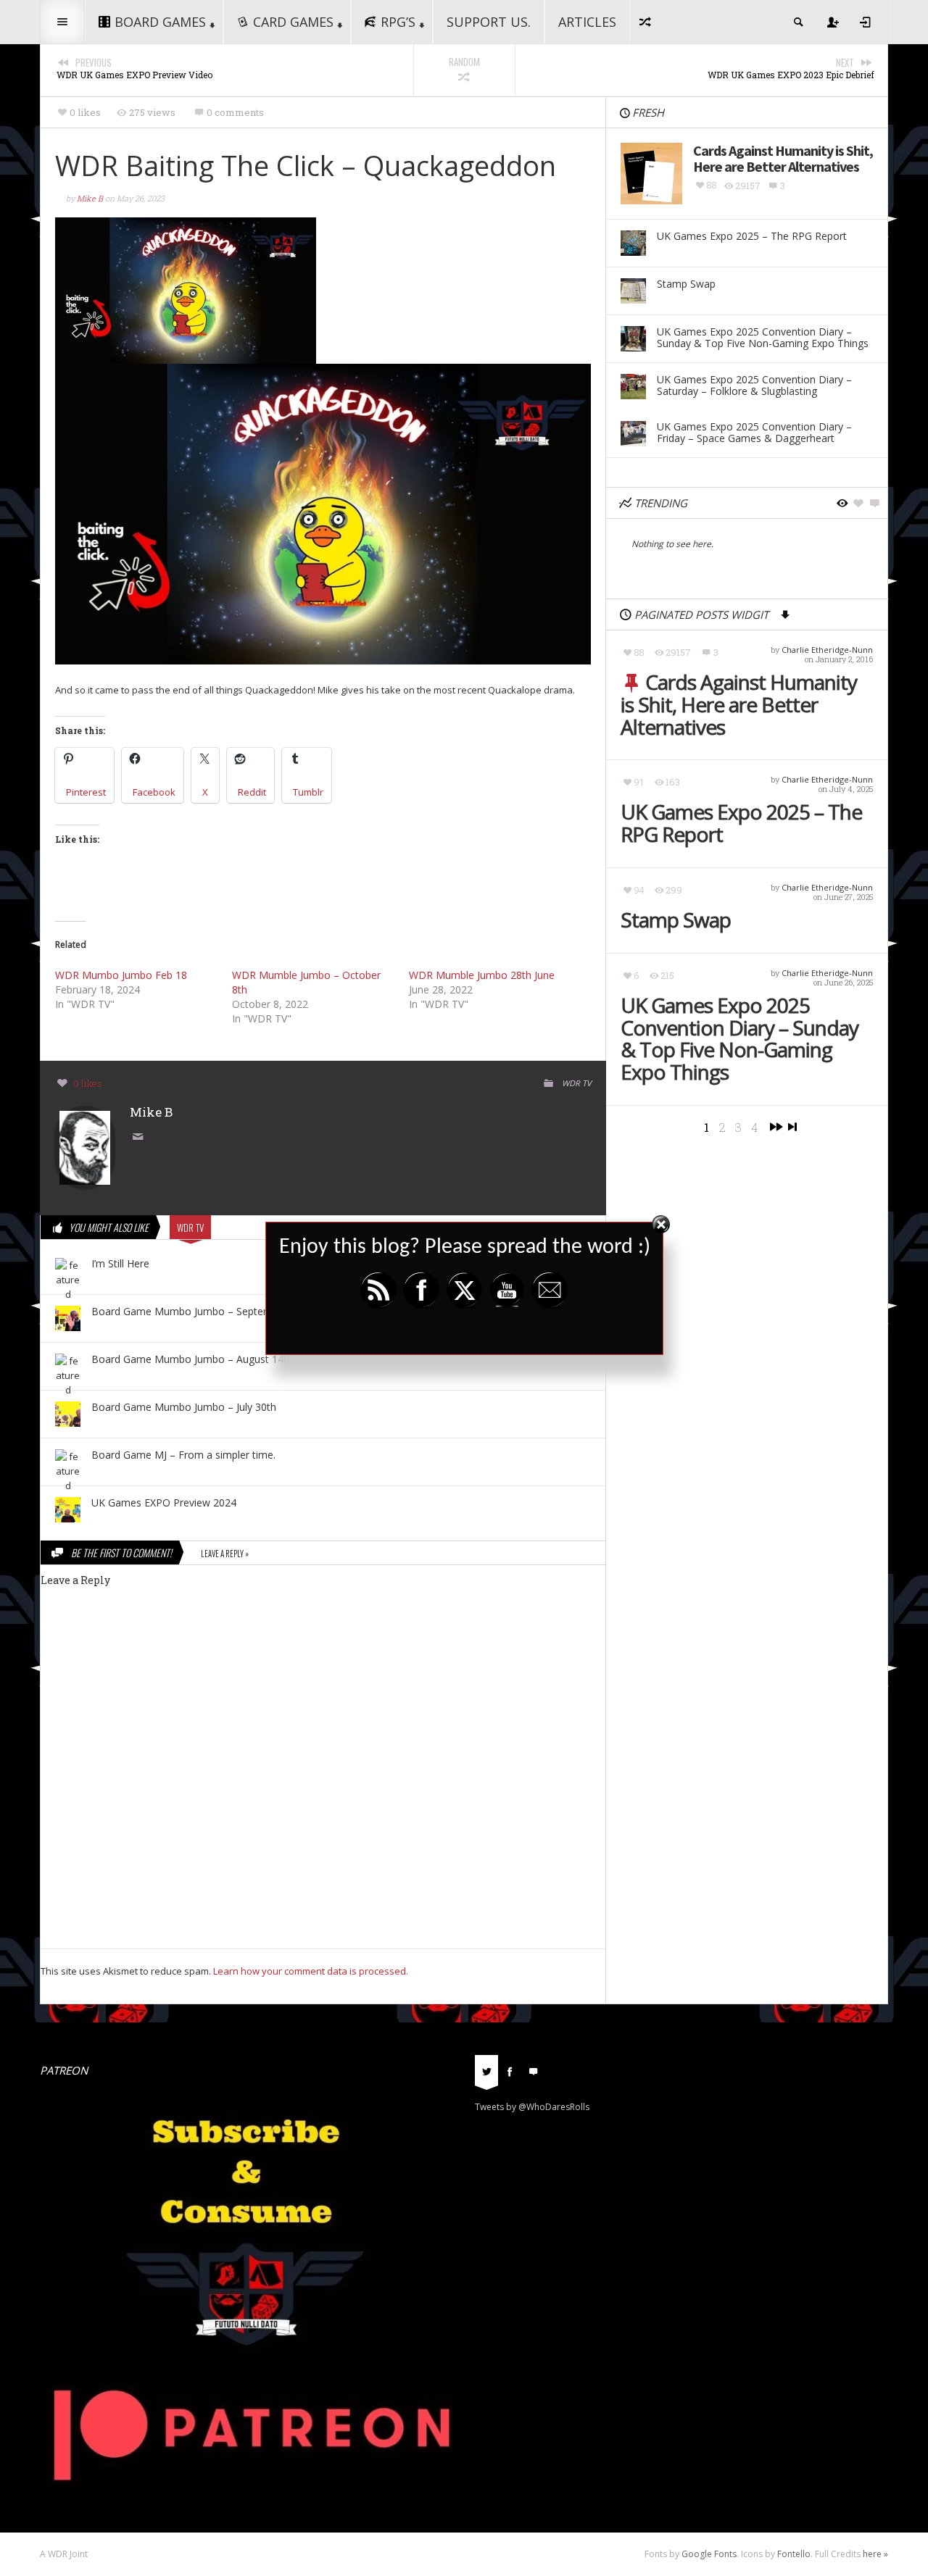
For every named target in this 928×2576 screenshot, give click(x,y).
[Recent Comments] (533, 2070)
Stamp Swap (676, 920)
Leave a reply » (225, 1554)
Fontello (794, 2554)
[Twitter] (486, 2070)
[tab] (486, 2076)
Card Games (293, 22)
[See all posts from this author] (85, 1147)
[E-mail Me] (141, 1138)
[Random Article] (646, 22)
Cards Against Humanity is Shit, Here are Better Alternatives (739, 704)
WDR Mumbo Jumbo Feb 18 (121, 975)
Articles (587, 22)
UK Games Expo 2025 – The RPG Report (741, 823)
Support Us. (489, 22)
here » (875, 2554)
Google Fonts (709, 2554)
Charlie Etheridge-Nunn (827, 650)
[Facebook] (510, 2070)
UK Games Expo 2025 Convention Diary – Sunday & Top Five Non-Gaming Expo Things (739, 1039)
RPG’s (398, 22)
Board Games (160, 22)
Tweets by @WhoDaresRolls (532, 2107)
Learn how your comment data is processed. (311, 1971)
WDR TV (577, 1083)
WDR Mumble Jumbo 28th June (482, 975)
